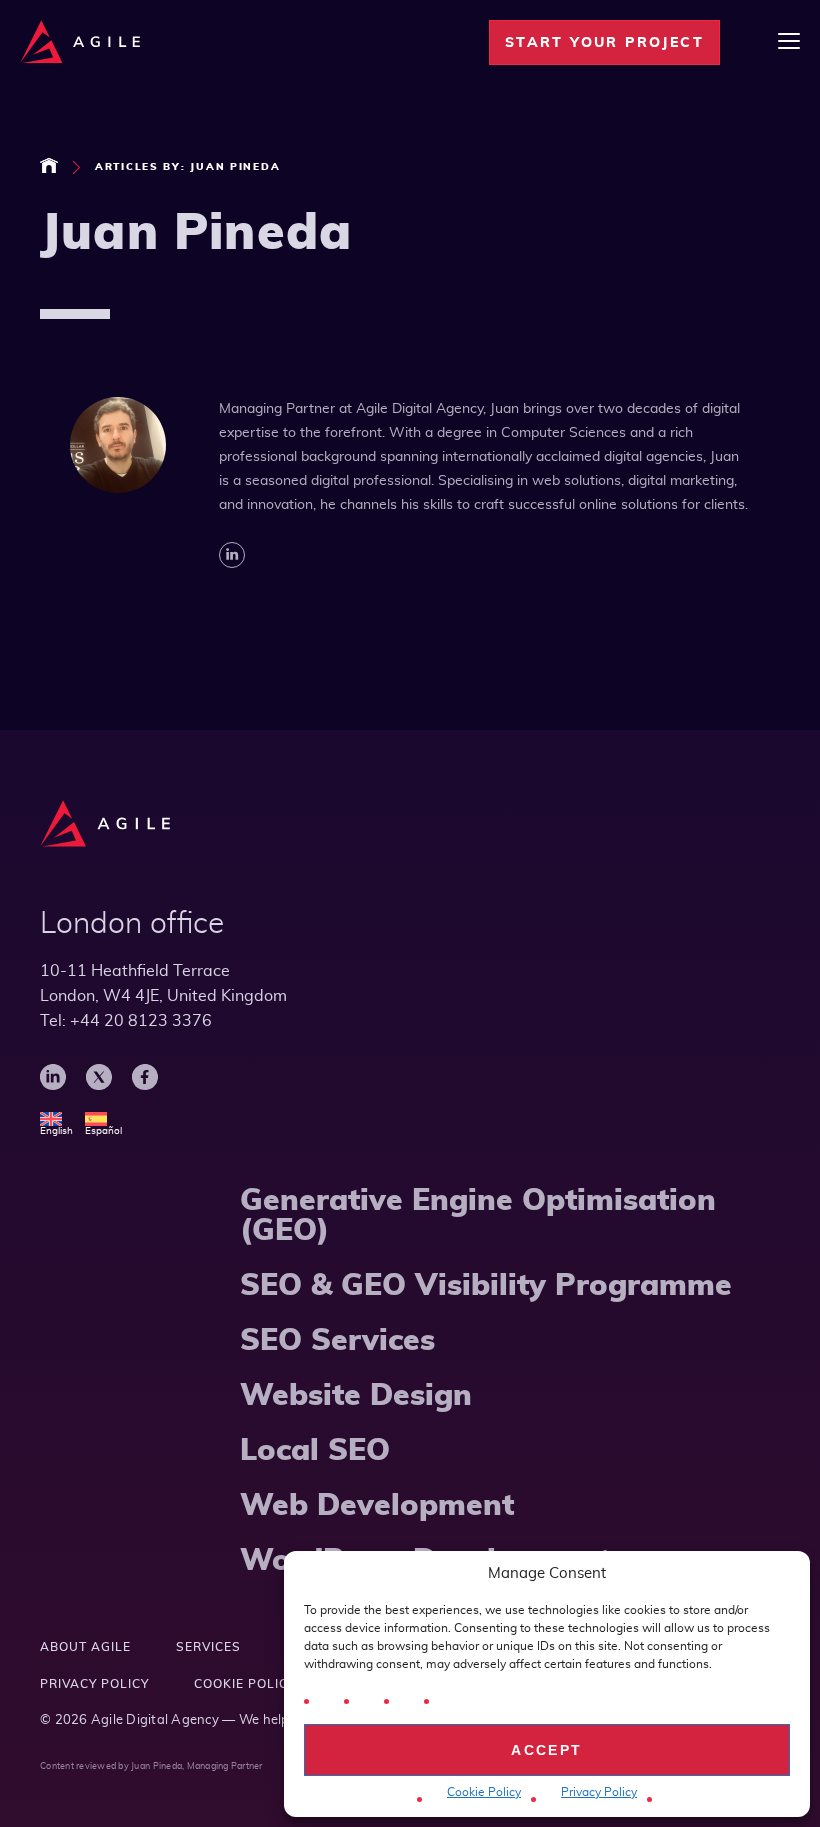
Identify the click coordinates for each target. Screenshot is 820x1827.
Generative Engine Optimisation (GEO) (478, 1216)
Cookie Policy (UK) (261, 1684)
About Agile (85, 1647)
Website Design (356, 1396)
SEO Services (337, 1341)
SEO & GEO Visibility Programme (486, 1286)
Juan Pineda (156, 1766)
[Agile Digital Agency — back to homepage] (105, 824)
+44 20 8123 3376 (141, 1021)
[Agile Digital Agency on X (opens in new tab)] (99, 1087)
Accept (546, 1750)
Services (208, 1647)
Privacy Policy (599, 1792)
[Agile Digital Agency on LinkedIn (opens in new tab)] (53, 1087)
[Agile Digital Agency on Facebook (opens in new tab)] (145, 1087)
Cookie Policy (484, 1792)
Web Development (377, 1506)
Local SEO (315, 1451)
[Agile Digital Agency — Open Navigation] (789, 42)
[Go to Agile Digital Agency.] (49, 165)
